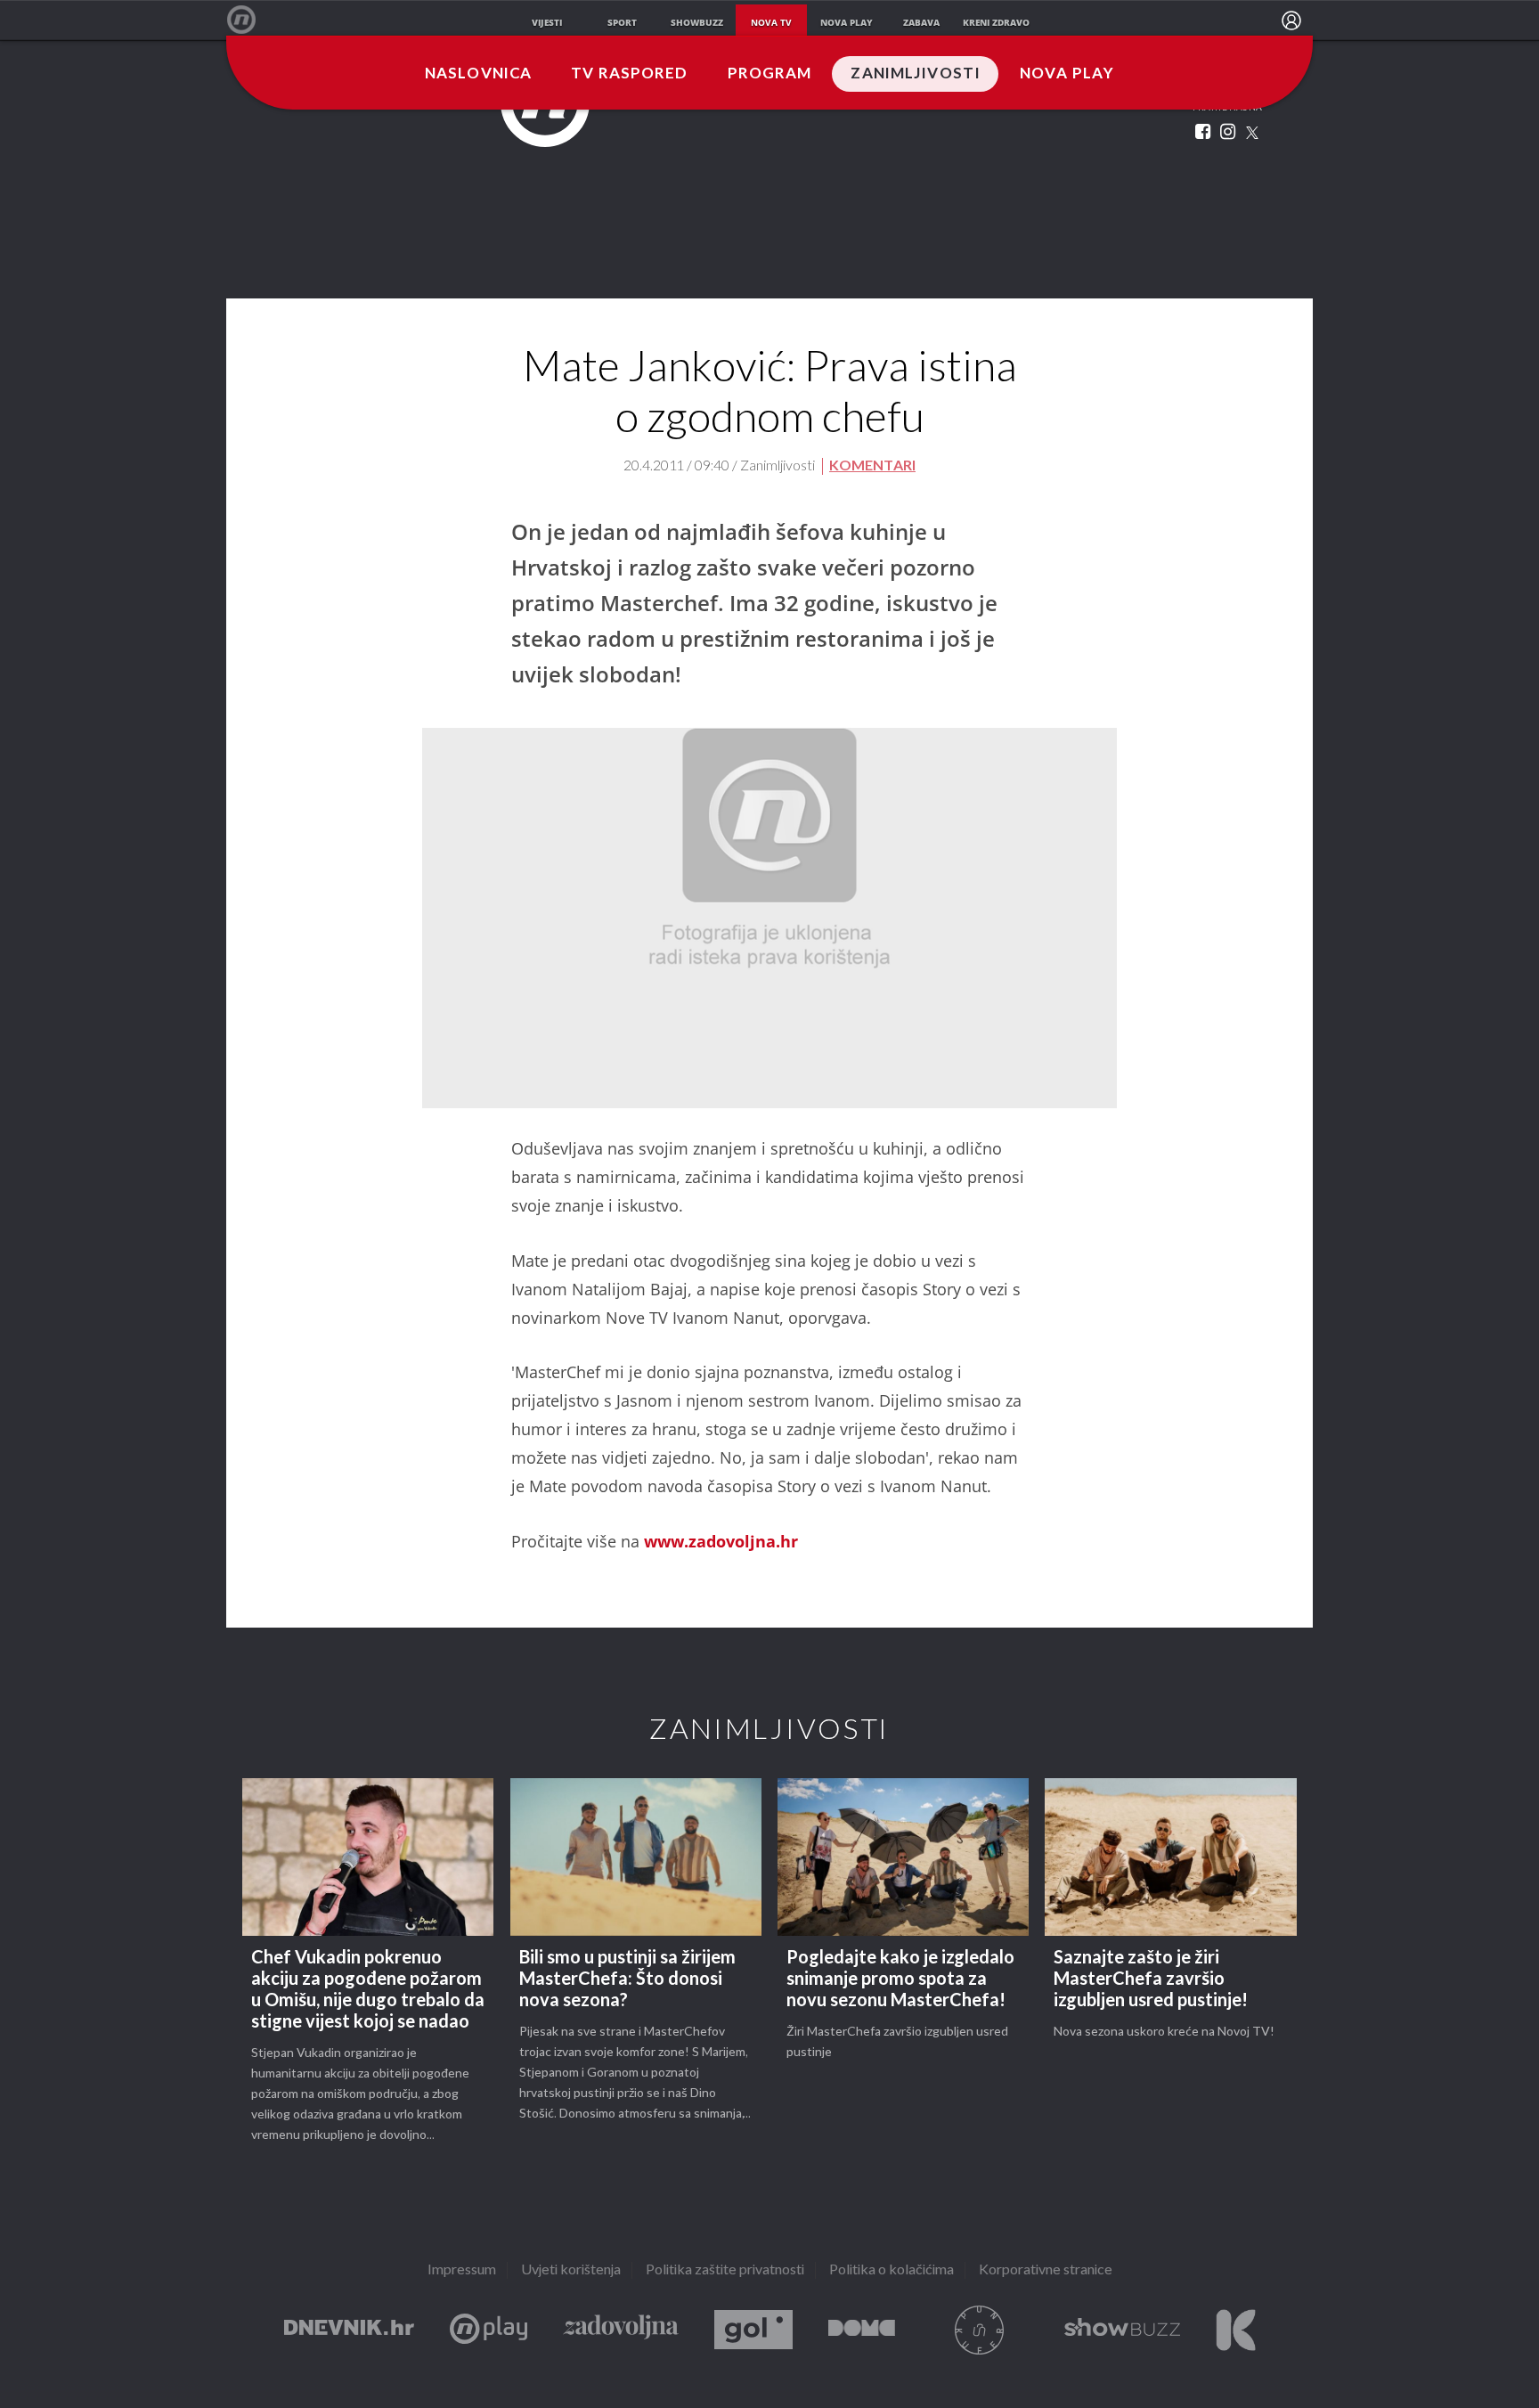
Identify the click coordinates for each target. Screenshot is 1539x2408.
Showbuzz (1122, 2330)
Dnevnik (349, 2330)
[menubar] (1291, 20)
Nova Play (1067, 74)
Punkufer (980, 2330)
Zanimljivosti (916, 74)
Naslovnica (478, 74)
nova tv (771, 22)
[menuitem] (1291, 20)
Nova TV (251, 20)
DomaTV (862, 2330)
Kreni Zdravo (1236, 2330)
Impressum (462, 2270)
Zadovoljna (621, 2330)
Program (770, 74)
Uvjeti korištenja (571, 2270)
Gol (753, 2330)
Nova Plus (489, 2330)
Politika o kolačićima (892, 2270)
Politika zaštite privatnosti (725, 2270)
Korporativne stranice (1046, 2270)
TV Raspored (629, 74)
